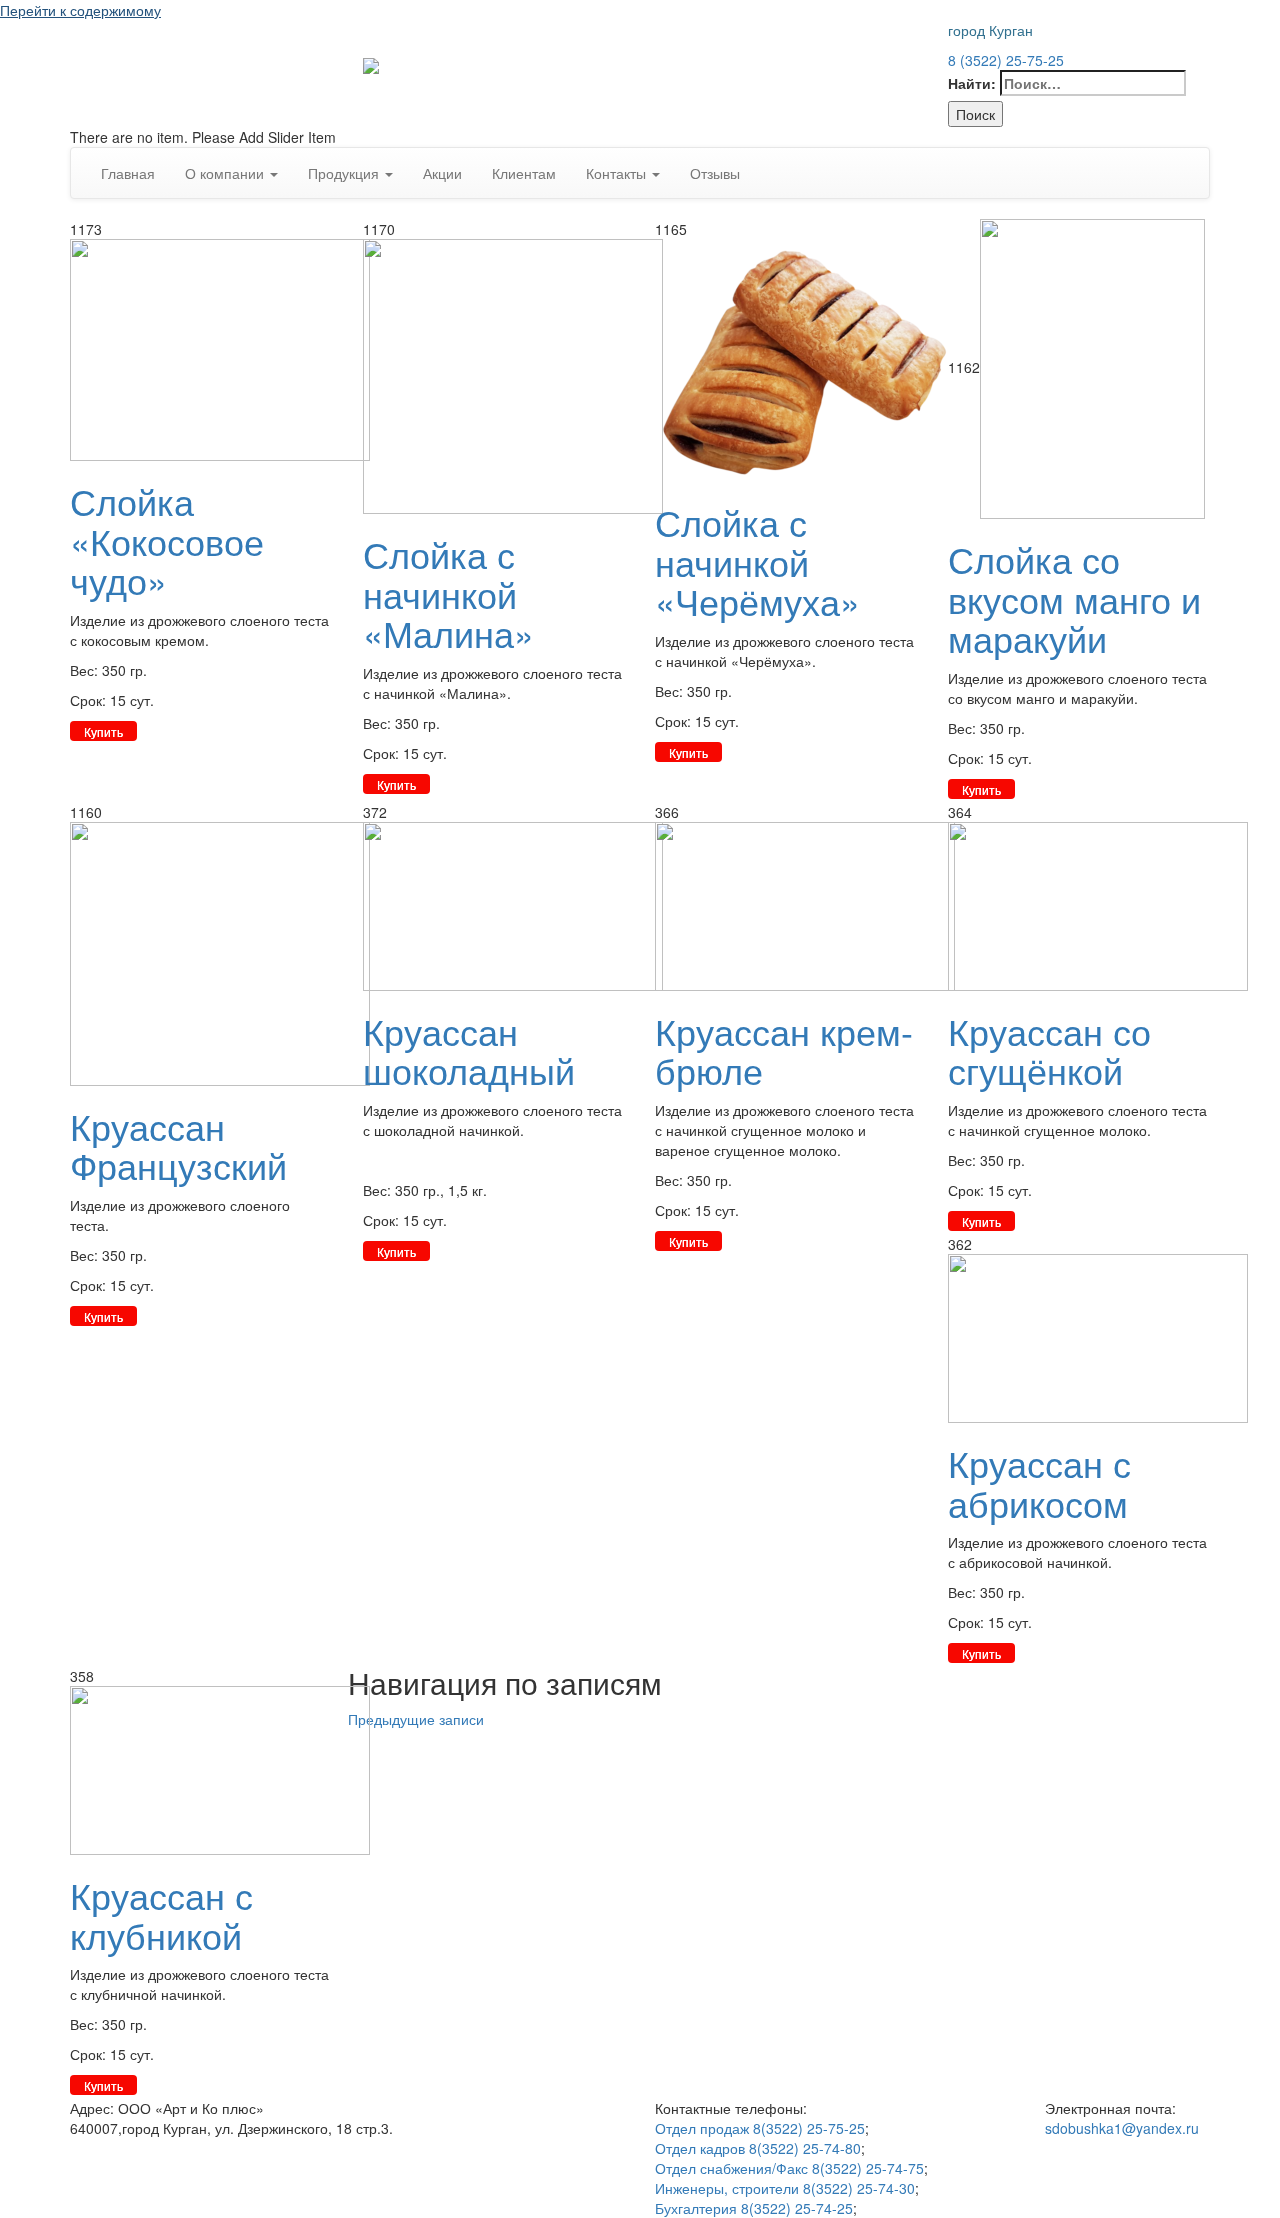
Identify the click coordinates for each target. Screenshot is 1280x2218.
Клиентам (524, 173)
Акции (442, 173)
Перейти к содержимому (80, 10)
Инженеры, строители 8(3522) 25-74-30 (785, 2188)
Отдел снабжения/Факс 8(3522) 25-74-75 (789, 2168)
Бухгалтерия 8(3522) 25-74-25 (754, 2208)
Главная (128, 173)
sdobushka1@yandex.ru (1122, 2128)
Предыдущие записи (416, 1719)
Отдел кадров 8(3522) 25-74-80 (758, 2148)
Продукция (345, 173)
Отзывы (715, 173)
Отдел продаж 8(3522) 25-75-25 (760, 2128)
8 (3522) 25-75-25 (1006, 60)
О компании (226, 173)
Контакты (618, 173)
